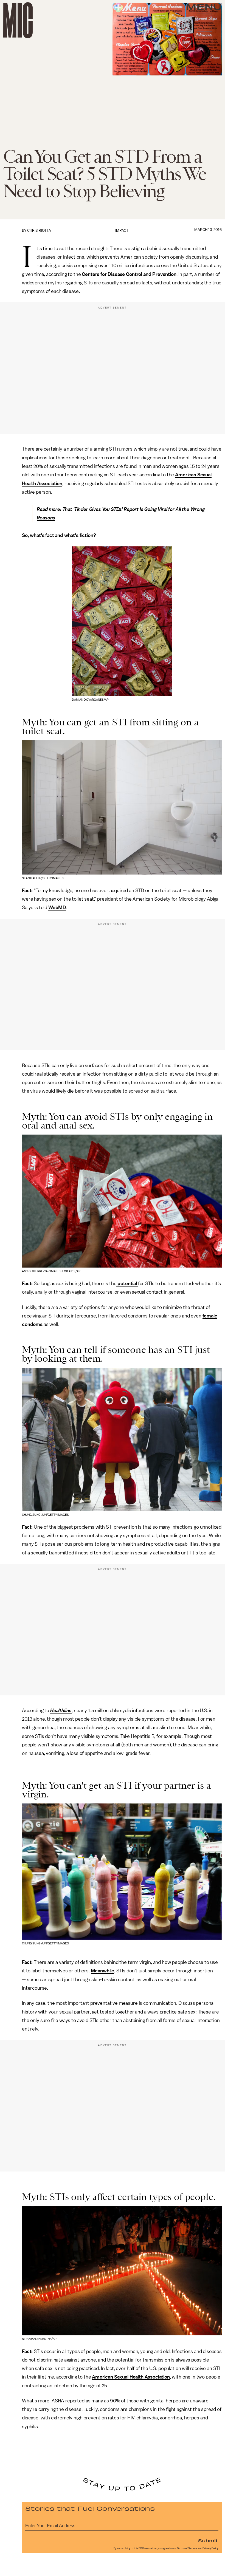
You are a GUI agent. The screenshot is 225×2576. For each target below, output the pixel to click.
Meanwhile (103, 1971)
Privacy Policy (210, 2548)
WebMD (57, 907)
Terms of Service (187, 2548)
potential (127, 1283)
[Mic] (18, 20)
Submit (208, 2540)
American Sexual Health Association (131, 2377)
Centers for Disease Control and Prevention (129, 274)
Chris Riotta (39, 231)
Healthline (61, 1710)
